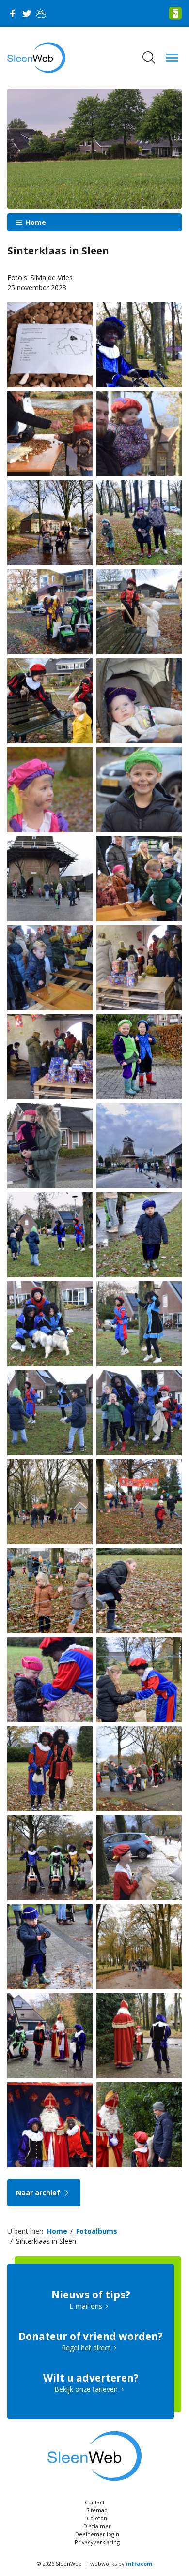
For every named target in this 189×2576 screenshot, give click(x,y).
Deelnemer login (97, 2534)
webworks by (121, 2564)
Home (35, 222)
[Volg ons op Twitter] (27, 14)
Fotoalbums (97, 2231)
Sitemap (97, 2510)
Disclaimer (97, 2526)
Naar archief (39, 2193)
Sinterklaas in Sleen (46, 2241)
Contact (95, 2502)
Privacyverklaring (97, 2542)
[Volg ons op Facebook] (12, 14)
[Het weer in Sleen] (41, 14)
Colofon (97, 2518)
